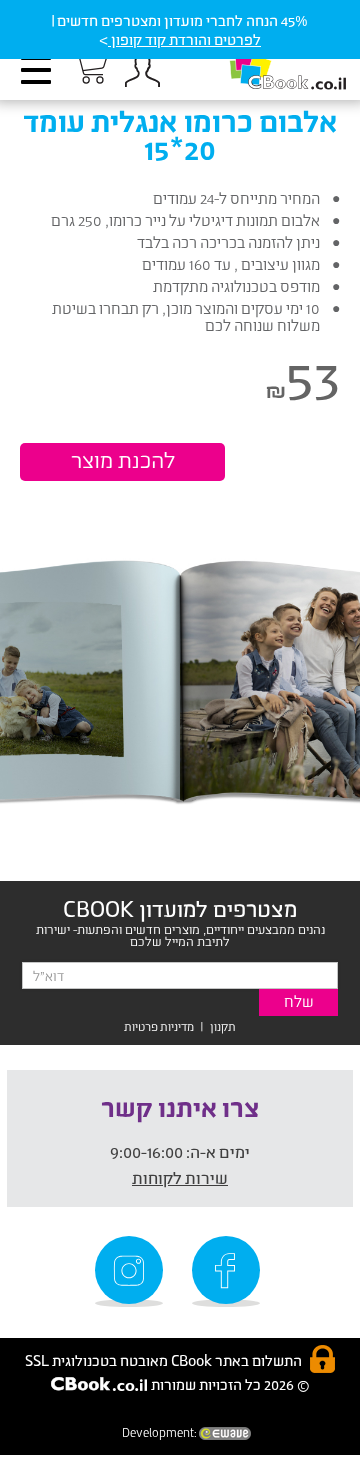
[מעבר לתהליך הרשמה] (89, 67)
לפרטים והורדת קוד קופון (184, 39)
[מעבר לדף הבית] (267, 60)
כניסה (142, 70)
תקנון (223, 1026)
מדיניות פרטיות (159, 1026)
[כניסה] (142, 70)
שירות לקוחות (180, 1177)
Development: (160, 1432)
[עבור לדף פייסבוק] (229, 1271)
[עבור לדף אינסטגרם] (132, 1271)
